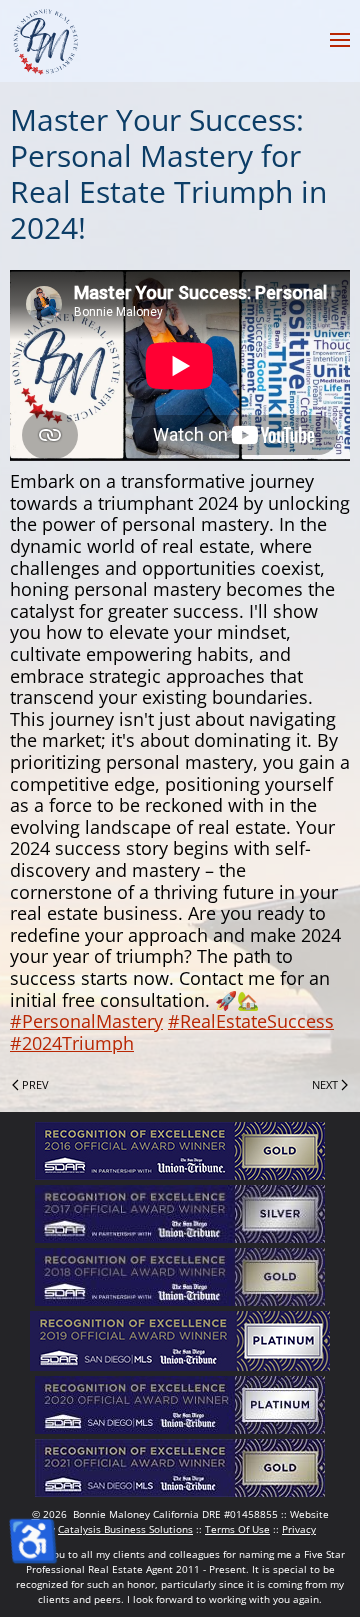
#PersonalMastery (86, 1021)
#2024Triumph (72, 1043)
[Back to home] (45, 40)
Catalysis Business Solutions (125, 1529)
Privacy (299, 1529)
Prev (35, 1085)
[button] (340, 40)
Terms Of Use (237, 1529)
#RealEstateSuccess (251, 1021)
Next (325, 1085)
